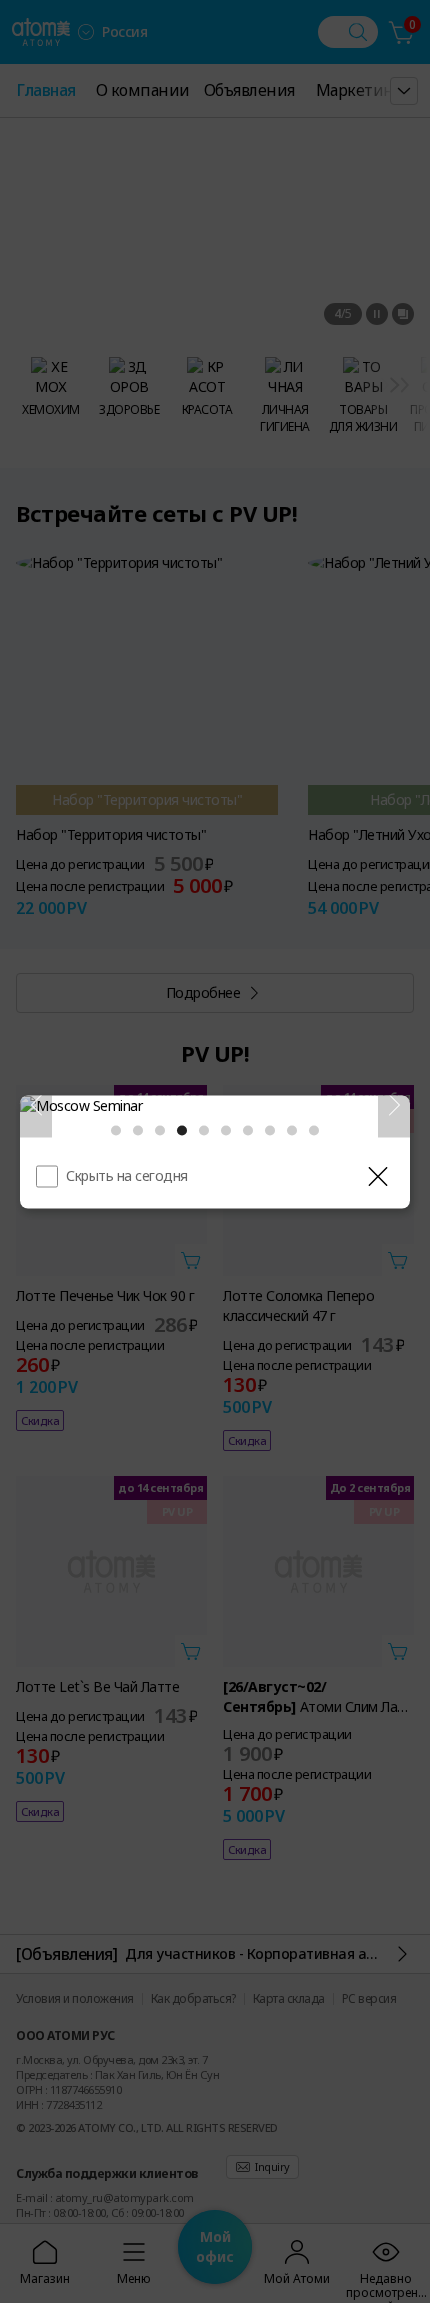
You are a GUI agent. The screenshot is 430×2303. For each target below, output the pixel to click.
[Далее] (394, 1105)
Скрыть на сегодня (127, 1174)
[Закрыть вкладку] (378, 1176)
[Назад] (36, 1105)
